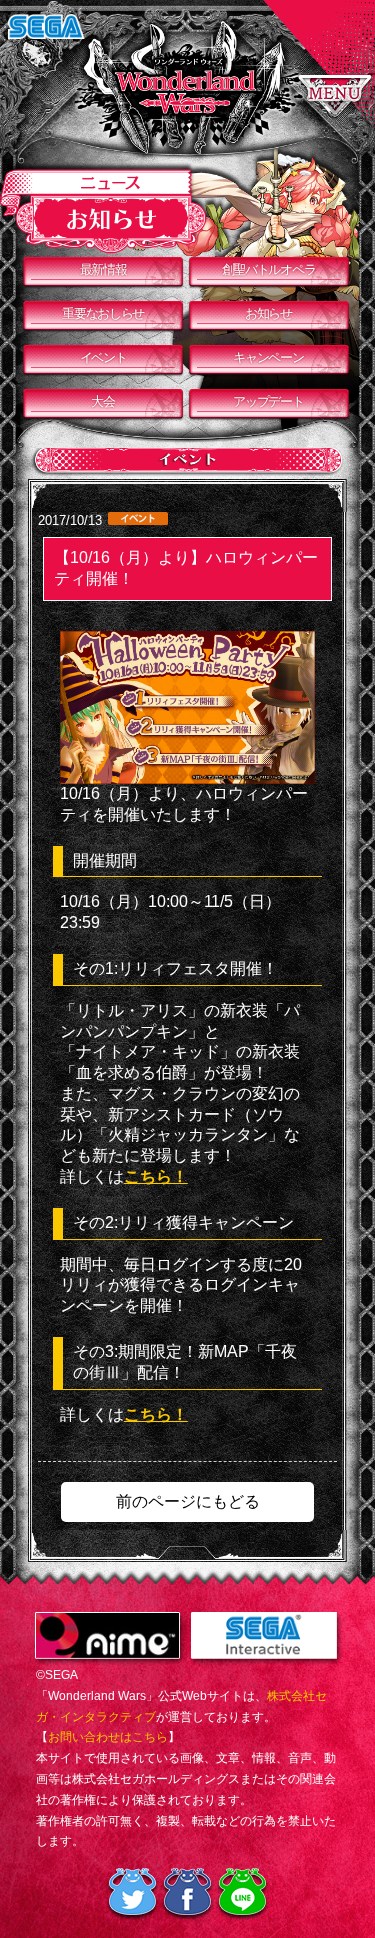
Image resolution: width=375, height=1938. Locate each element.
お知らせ (268, 313)
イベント (103, 357)
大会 (102, 401)
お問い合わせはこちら (108, 1737)
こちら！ (156, 1176)
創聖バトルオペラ (269, 269)
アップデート (268, 401)
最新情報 (103, 269)
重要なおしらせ (103, 313)
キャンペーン (268, 357)
